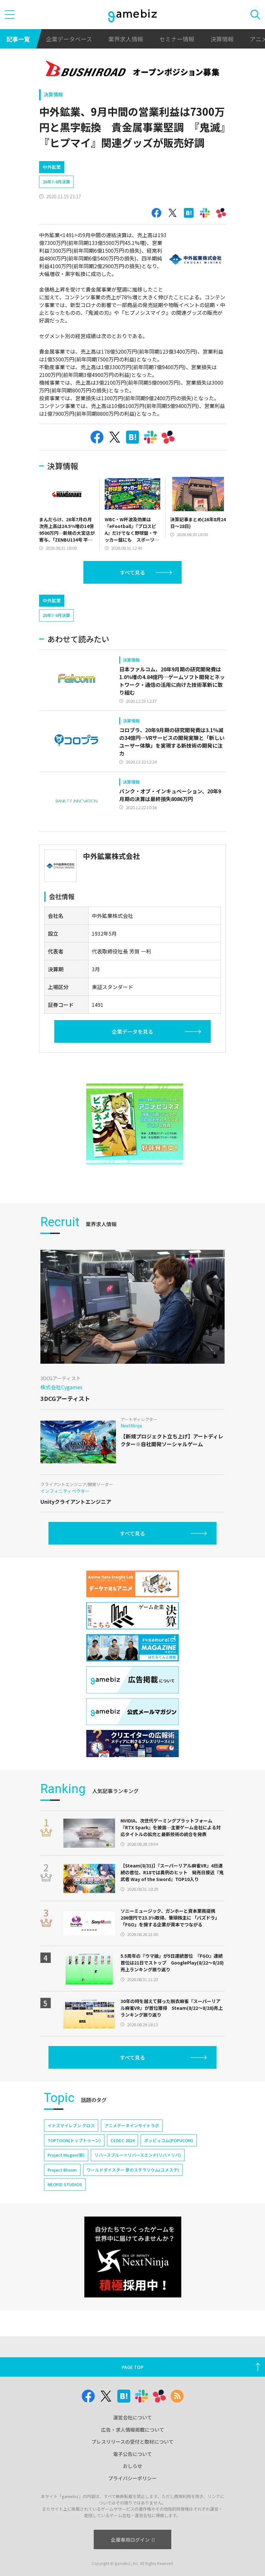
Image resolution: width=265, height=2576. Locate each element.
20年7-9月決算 (56, 182)
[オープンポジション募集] (133, 70)
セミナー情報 (177, 39)
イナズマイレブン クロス (71, 2125)
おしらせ (132, 2466)
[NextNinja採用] (133, 2257)
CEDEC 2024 (122, 2140)
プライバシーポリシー (132, 2478)
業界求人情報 (126, 39)
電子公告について (132, 2454)
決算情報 (222, 39)
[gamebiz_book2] (135, 1124)
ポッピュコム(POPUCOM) (169, 2140)
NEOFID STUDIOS (65, 2184)
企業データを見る (132, 1031)
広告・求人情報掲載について (133, 2430)
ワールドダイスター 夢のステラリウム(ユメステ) (133, 2170)
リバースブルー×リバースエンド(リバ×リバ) (138, 2155)
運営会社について (132, 2417)
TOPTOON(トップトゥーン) (74, 2140)
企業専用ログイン (130, 2540)
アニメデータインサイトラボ (132, 2125)
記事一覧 (18, 39)
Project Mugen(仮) (66, 2155)
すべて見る (132, 572)
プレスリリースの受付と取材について (132, 2442)
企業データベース (69, 39)
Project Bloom (62, 2170)
